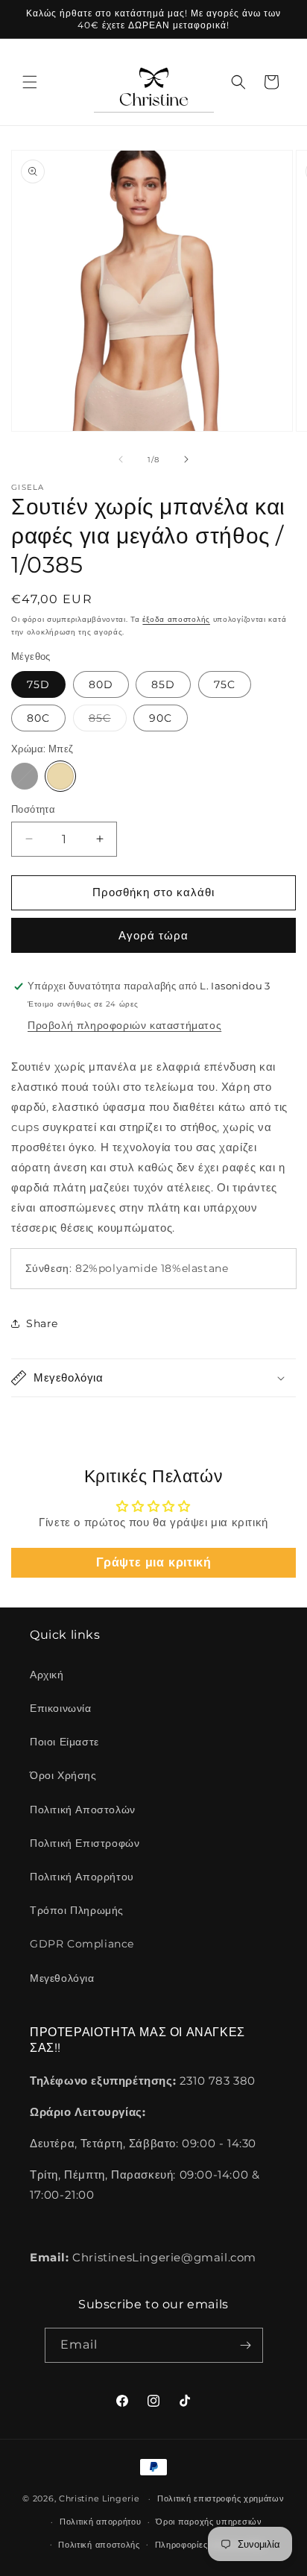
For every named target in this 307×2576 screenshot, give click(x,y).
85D (163, 684)
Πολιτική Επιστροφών (85, 1843)
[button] (30, 82)
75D (38, 684)
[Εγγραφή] (246, 2345)
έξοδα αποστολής (176, 619)
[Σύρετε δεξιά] (186, 459)
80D (101, 684)
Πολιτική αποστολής (99, 2545)
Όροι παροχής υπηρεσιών (209, 2522)
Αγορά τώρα (153, 935)
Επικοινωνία (61, 1708)
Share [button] (42, 1323)
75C (225, 684)
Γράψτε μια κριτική (154, 1562)
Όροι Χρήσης (63, 1775)
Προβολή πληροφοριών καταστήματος (124, 1025)
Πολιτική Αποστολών (83, 1810)
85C (108, 721)
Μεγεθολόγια (62, 1978)
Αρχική (47, 1675)
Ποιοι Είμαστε (64, 1742)
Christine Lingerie (99, 2498)
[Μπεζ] (60, 776)
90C (161, 718)
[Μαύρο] (25, 776)
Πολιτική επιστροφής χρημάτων (221, 2498)
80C (38, 718)
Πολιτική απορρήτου (101, 2522)
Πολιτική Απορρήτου (82, 1877)
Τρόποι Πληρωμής (77, 1910)
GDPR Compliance (82, 1944)
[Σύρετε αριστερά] (121, 459)
